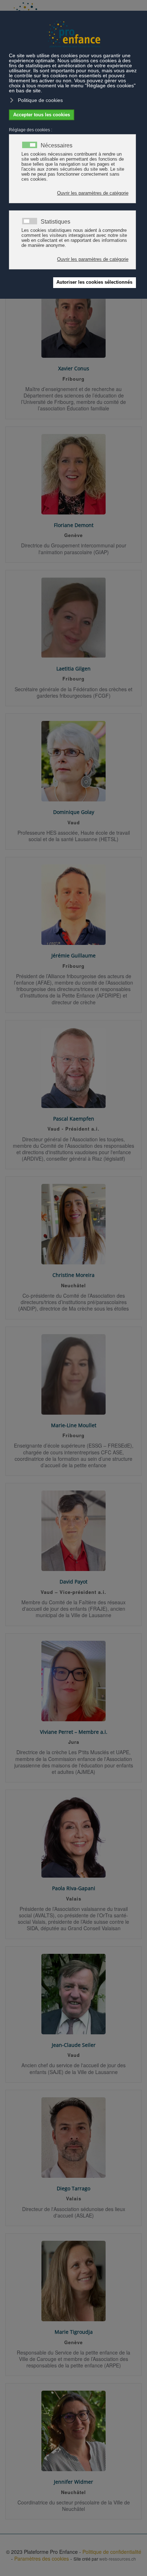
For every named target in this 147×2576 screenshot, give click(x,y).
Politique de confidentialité (112, 2552)
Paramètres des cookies (42, 2558)
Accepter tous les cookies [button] (42, 115)
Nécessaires (57, 146)
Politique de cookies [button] (40, 100)
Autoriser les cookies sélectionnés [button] (94, 282)
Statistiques (55, 222)
